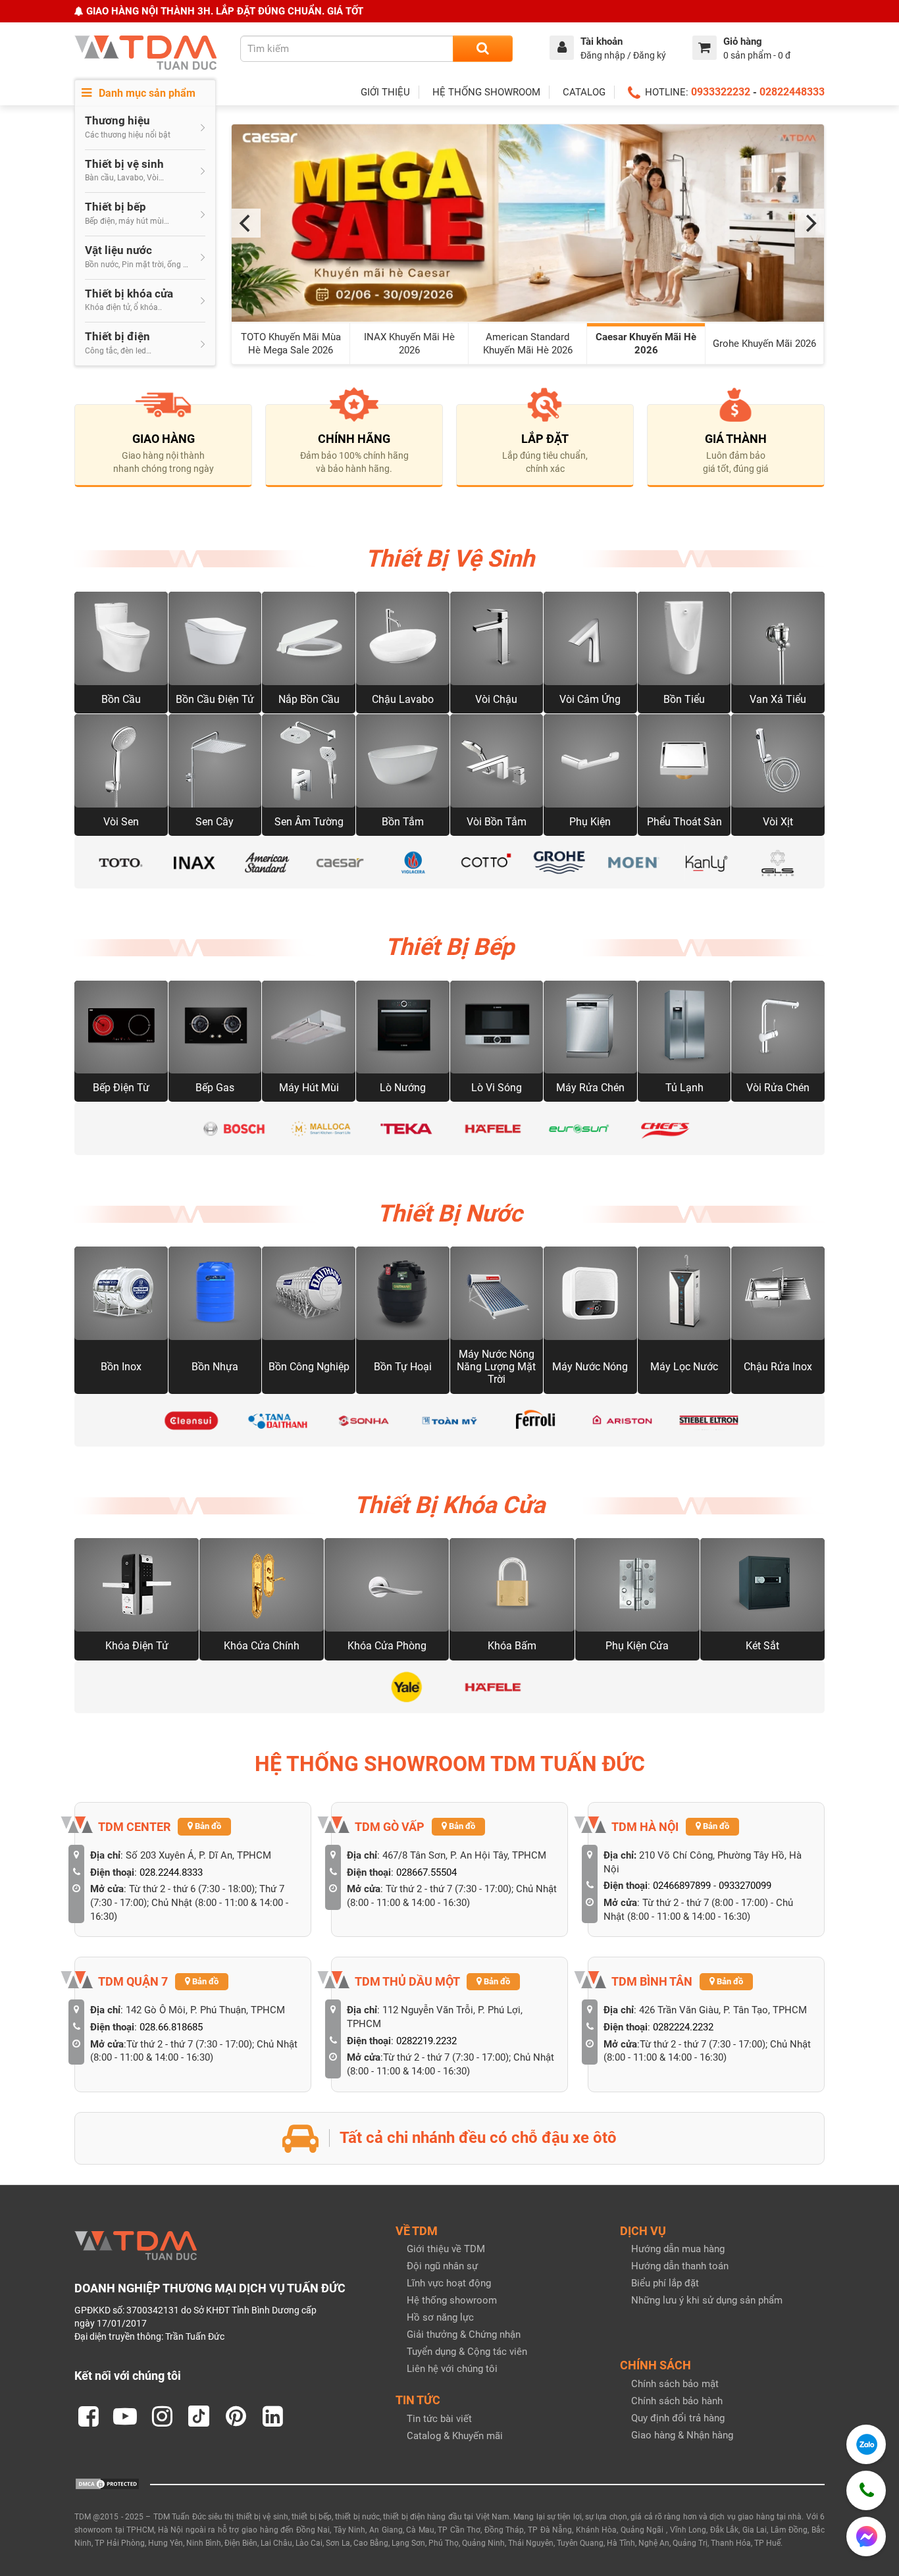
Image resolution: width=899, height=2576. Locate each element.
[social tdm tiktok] (199, 2416)
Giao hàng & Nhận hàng (682, 2435)
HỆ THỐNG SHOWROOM (486, 92)
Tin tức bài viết (439, 2419)
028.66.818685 (171, 2027)
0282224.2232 (683, 2027)
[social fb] (88, 2416)
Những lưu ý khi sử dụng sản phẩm (707, 2300)
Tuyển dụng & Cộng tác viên (467, 2352)
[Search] (483, 49)
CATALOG (584, 92)
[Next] (809, 223)
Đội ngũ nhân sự (442, 2266)
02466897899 (682, 1886)
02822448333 (792, 92)
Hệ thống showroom (452, 2300)
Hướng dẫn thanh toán (680, 2266)
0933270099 (745, 1886)
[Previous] (246, 223)
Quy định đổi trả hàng (678, 2418)
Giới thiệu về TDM (446, 2249)
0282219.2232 (426, 2041)
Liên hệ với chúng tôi (452, 2369)
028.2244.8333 (171, 1872)
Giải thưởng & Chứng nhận (464, 2334)
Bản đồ (207, 1826)
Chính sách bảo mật (675, 2384)
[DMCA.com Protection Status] (107, 2483)
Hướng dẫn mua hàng (678, 2249)
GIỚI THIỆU (385, 92)
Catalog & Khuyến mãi (455, 2436)
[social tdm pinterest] (236, 2416)
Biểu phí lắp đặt (665, 2283)
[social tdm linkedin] (272, 2416)
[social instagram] (162, 2416)
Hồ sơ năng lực (440, 2317)
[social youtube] (125, 2416)
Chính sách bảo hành (677, 2401)
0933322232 (721, 92)
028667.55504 (426, 1872)
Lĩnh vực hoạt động (449, 2283)
